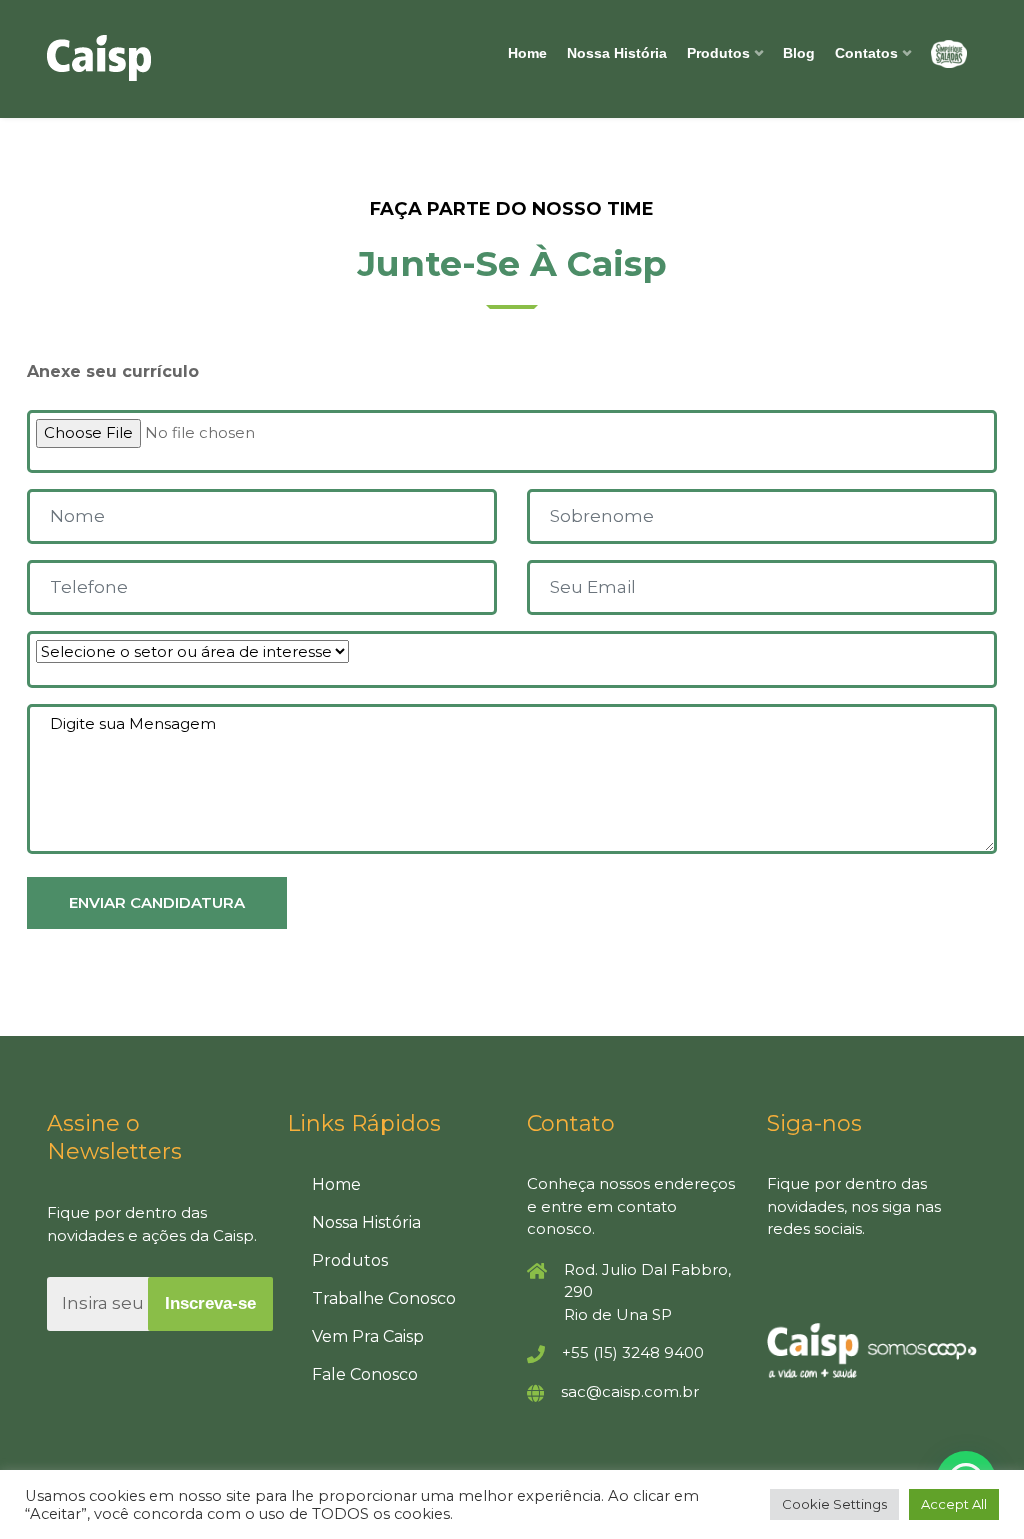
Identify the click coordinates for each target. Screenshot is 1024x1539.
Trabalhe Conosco (384, 1298)
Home (527, 53)
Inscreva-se (210, 1303)
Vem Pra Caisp (368, 1336)
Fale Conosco (365, 1374)
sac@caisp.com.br (630, 1391)
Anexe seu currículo (113, 371)
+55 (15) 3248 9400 (633, 1352)
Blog (799, 53)
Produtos (718, 53)
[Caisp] (152, 58)
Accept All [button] (954, 1504)
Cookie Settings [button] (834, 1504)
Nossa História (617, 53)
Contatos (866, 53)
